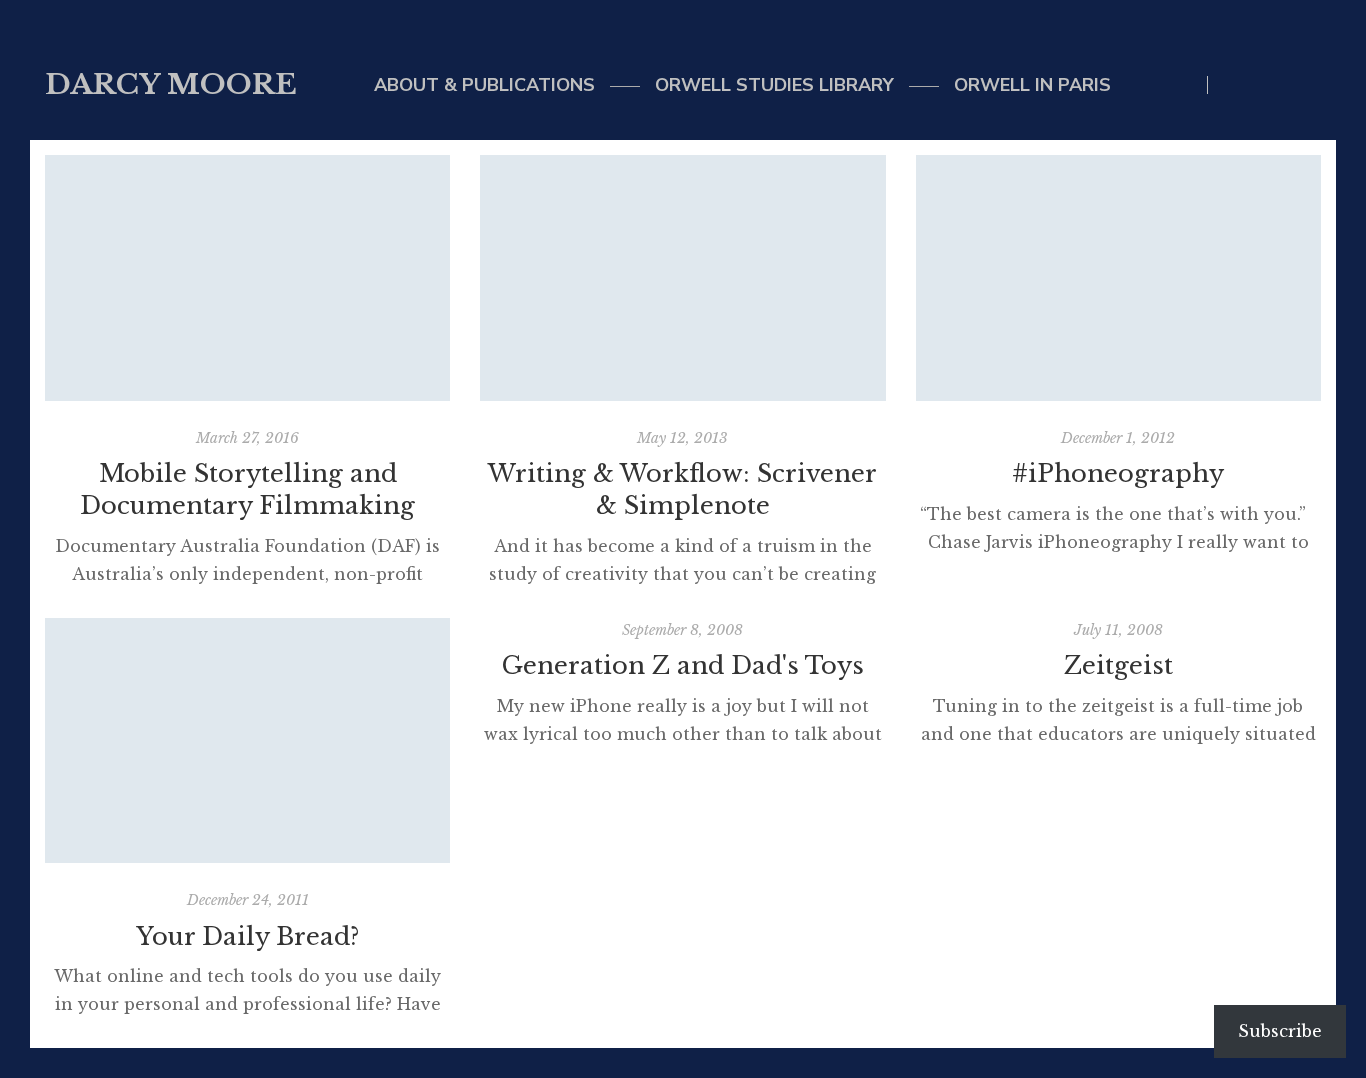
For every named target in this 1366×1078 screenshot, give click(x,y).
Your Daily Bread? (247, 936)
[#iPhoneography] (1118, 278)
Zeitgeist (1118, 665)
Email (1274, 85)
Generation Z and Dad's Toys (683, 665)
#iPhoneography (1118, 473)
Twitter (1233, 85)
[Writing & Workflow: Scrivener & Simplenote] (682, 278)
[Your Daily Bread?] (247, 741)
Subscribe (1280, 1031)
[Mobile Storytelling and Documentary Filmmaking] (247, 278)
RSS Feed (1315, 85)
